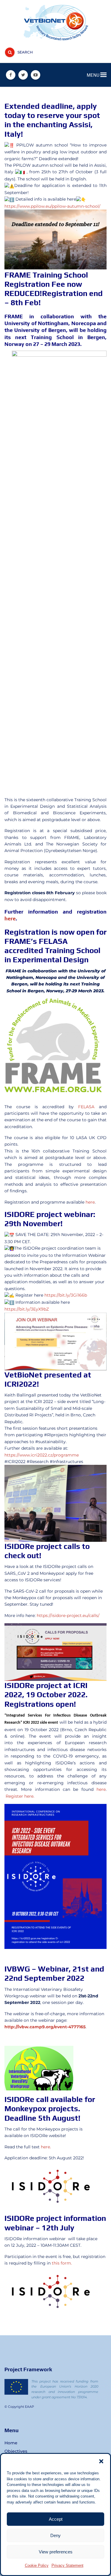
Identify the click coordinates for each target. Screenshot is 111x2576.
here (10, 918)
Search (25, 52)
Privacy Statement (67, 2565)
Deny (55, 2535)
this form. (62, 2263)
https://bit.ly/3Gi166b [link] (66, 1295)
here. (46, 2147)
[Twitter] (23, 75)
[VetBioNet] (55, 22)
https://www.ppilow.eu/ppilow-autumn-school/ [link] (52, 206)
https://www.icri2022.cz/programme (42, 1455)
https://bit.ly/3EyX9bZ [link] (27, 1309)
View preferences (56, 2552)
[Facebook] (11, 75)
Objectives (16, 2451)
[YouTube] (36, 75)
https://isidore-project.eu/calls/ (68, 1615)
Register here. (20, 1796)
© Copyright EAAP (19, 2407)
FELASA (86, 1107)
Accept (56, 2519)
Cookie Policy (37, 2565)
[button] (101, 2461)
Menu (94, 75)
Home (11, 2443)
